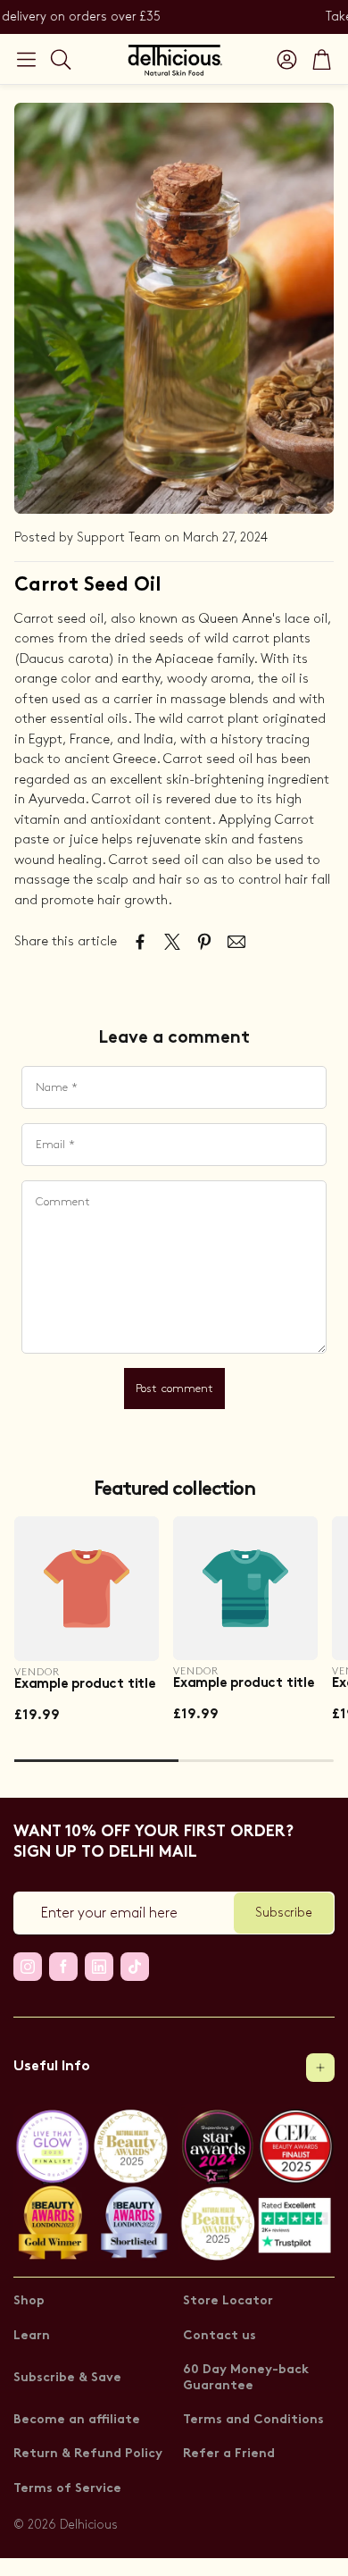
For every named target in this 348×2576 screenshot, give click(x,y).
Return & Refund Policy (88, 2454)
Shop (29, 2301)
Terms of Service (67, 2489)
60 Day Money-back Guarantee (246, 2378)
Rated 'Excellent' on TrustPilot (167, 17)
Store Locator (228, 2301)
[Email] (236, 942)
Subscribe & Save (67, 2378)
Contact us (220, 2336)
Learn (32, 2336)
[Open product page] (87, 1589)
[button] (26, 59)
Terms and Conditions (253, 2420)
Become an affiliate (77, 2420)
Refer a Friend (229, 2454)
